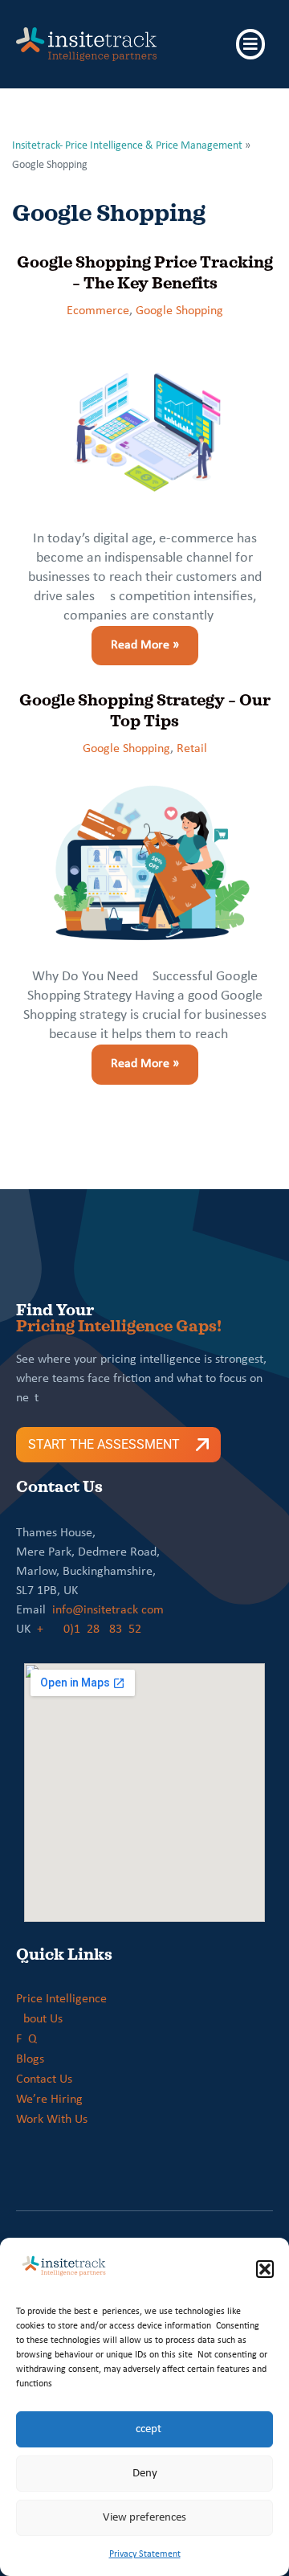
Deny (145, 2474)
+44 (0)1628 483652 (89, 1629)
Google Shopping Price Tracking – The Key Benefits (145, 272)
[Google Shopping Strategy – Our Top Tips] (144, 863)
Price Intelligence (61, 1999)
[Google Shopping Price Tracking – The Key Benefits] (144, 425)
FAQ (26, 2039)
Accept (145, 2429)
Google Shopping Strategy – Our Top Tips (145, 710)
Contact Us (44, 2079)
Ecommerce (98, 311)
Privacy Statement (145, 2554)
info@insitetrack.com (108, 1610)
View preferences (144, 2518)
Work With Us (52, 2120)
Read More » (135, 639)
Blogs (30, 2059)
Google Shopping (179, 311)
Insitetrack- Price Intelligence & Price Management (127, 146)
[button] (265, 2269)
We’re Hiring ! (53, 2100)
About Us (39, 2019)
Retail (192, 749)
